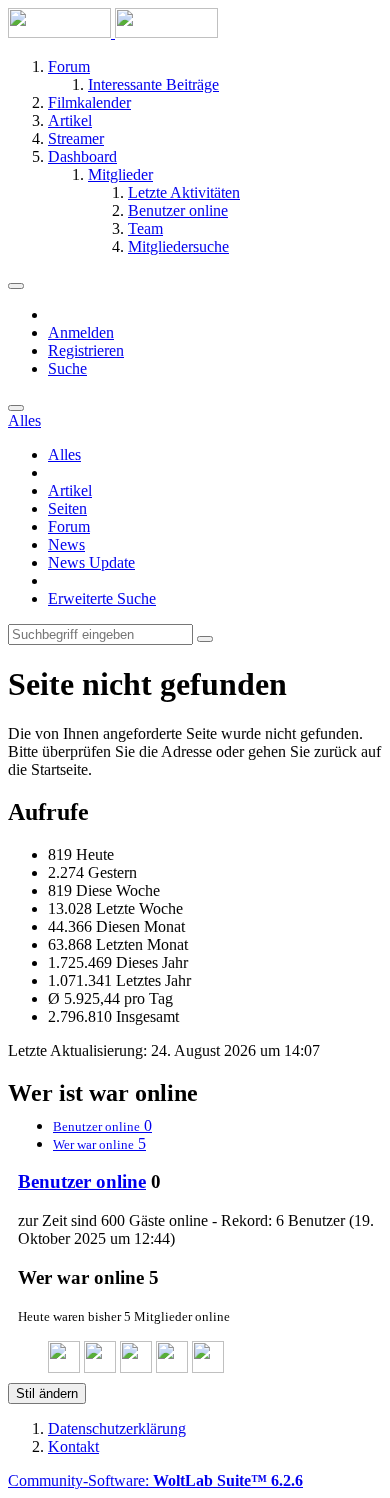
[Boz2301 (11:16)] (136, 1367)
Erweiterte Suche (102, 598)
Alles (64, 454)
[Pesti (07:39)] (208, 1367)
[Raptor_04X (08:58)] (172, 1367)
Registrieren (86, 350)
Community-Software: (155, 1480)
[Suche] (16, 408)
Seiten (67, 508)
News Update (91, 562)
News (66, 544)
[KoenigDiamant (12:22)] (100, 1367)
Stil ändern (47, 1393)
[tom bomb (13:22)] (64, 1367)
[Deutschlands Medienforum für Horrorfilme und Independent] (113, 32)
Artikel (70, 490)
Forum (69, 526)
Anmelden (81, 332)
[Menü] (16, 286)
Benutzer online (82, 1181)
